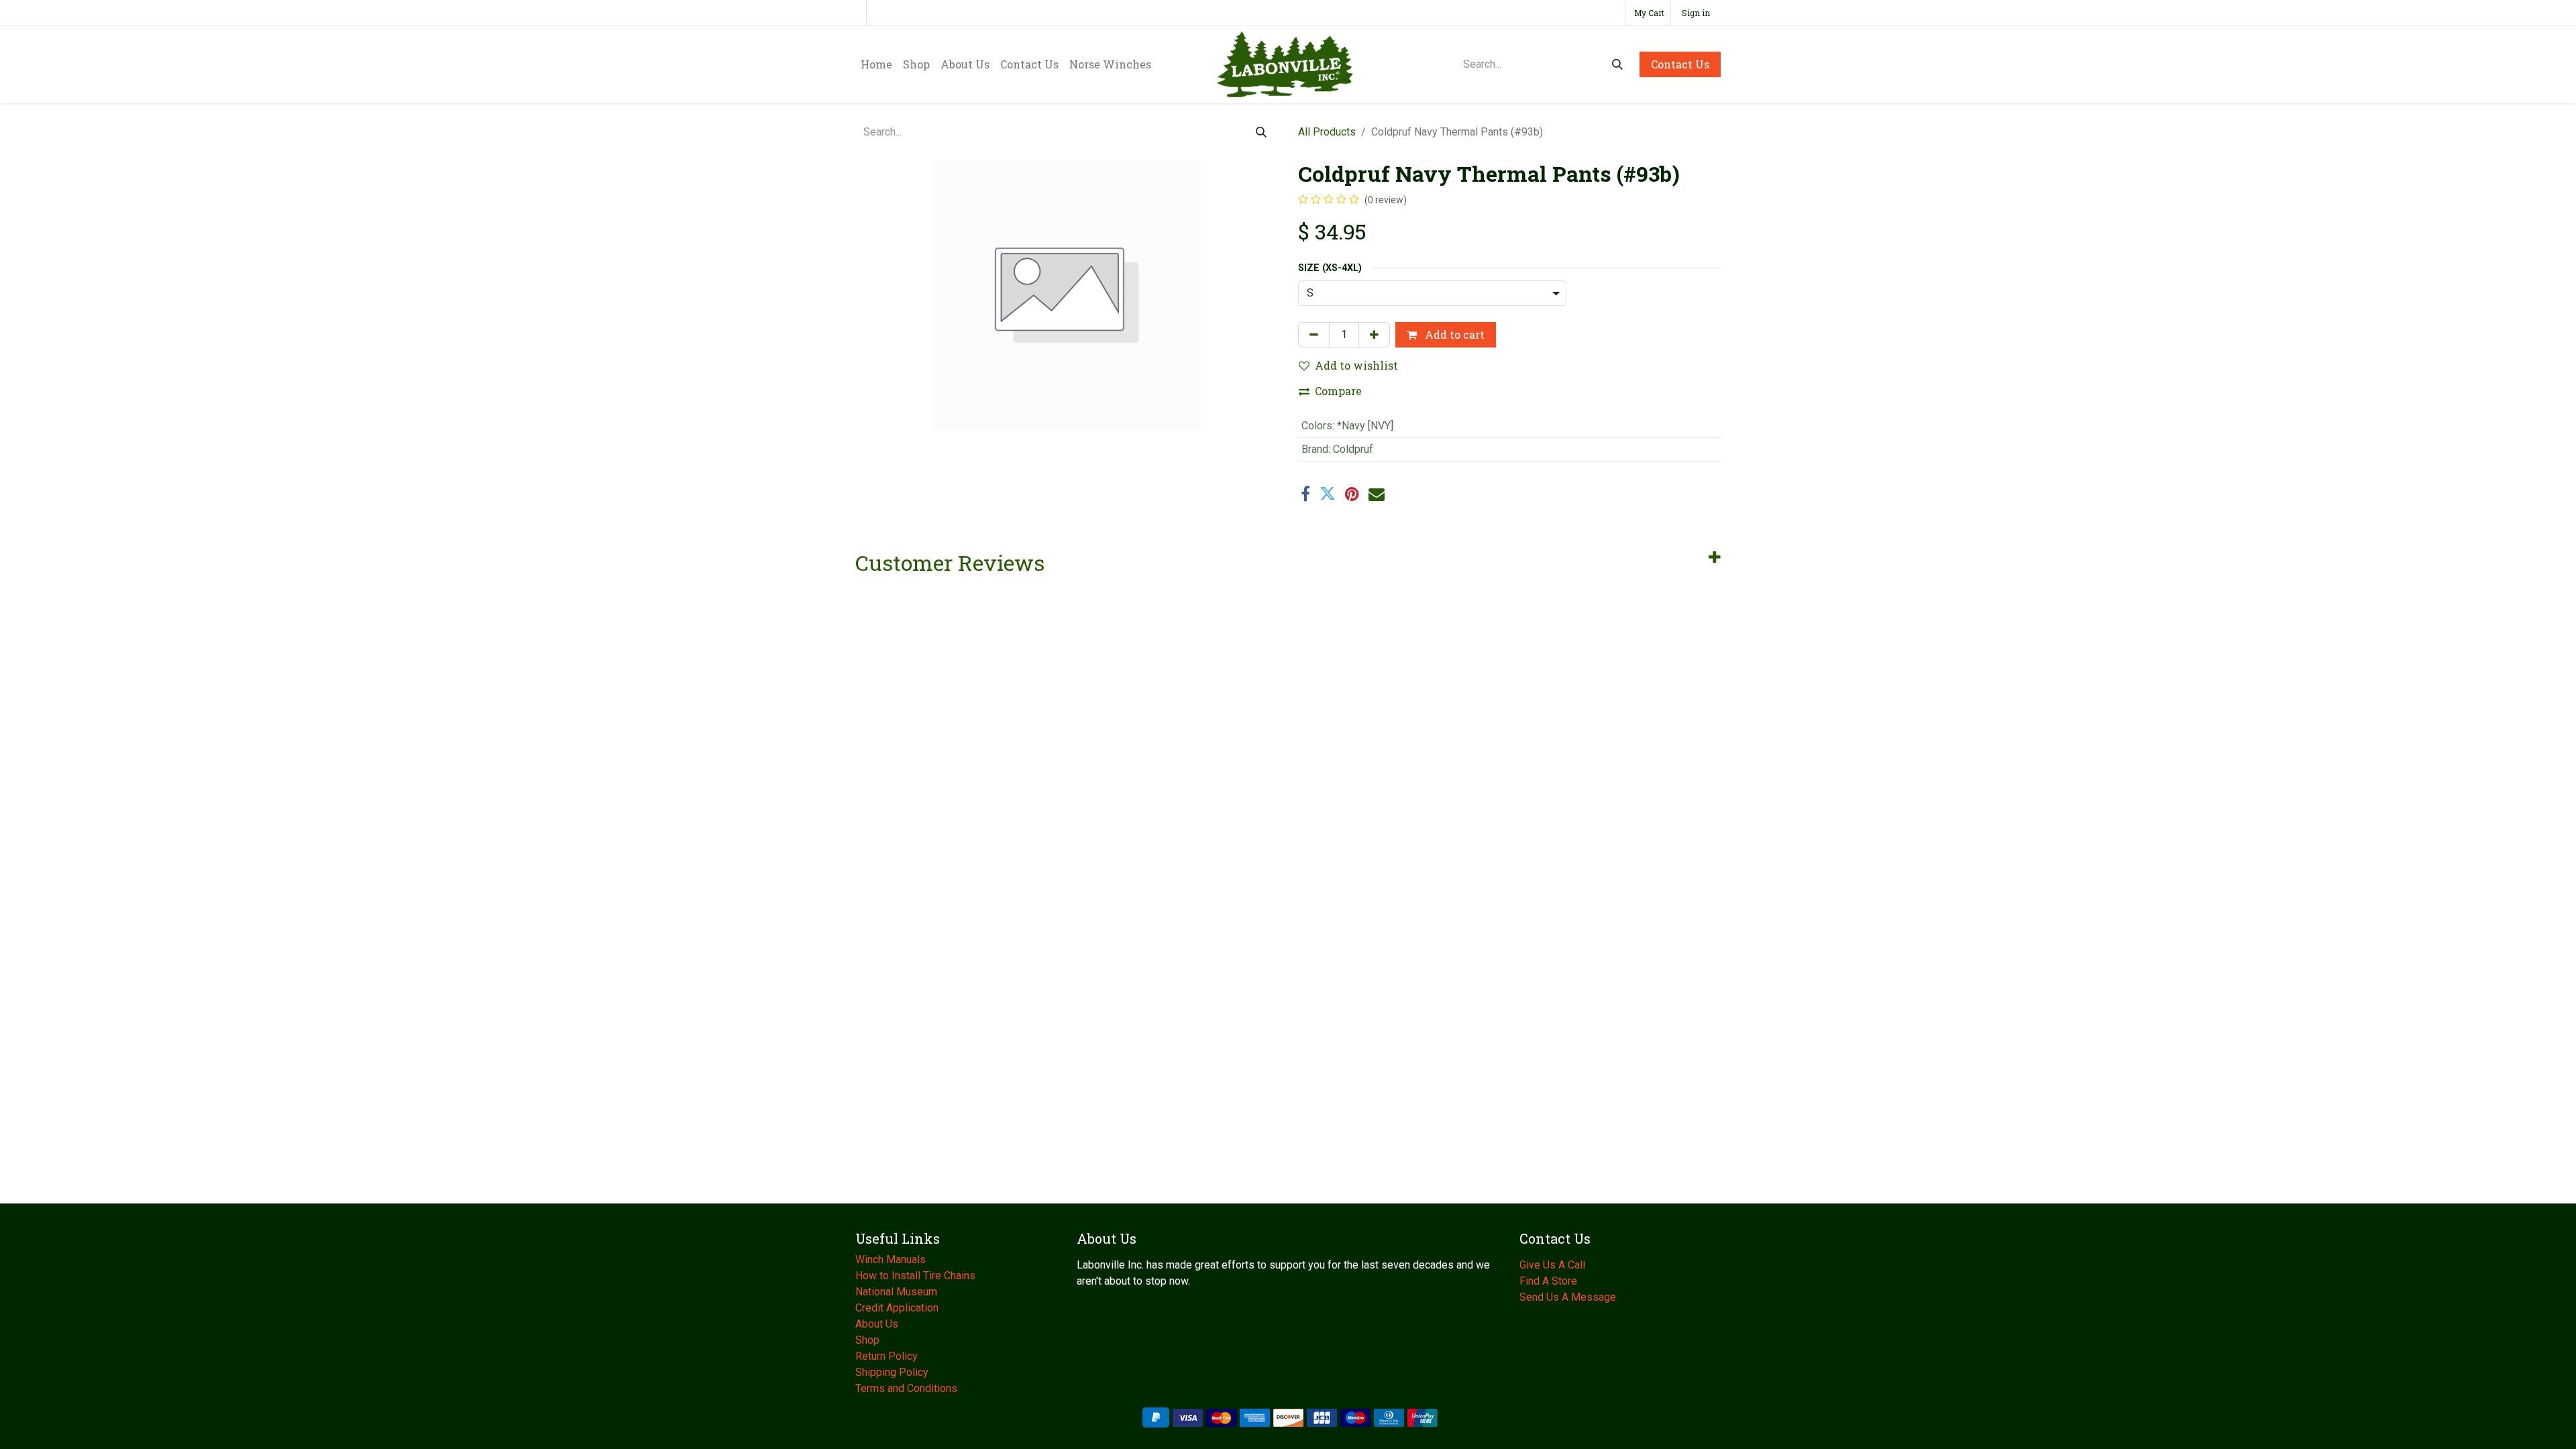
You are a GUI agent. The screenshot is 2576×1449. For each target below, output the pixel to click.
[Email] (1377, 494)
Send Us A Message (1568, 1297)
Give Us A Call (1552, 1265)
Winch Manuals (891, 1259)
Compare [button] (1338, 391)
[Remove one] (1314, 335)
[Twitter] (1328, 494)
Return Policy (887, 1356)
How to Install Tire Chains (915, 1276)
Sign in (1696, 13)
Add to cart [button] (1453, 334)
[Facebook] (1305, 494)
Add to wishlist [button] (1356, 365)
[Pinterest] (1352, 494)
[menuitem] (876, 64)
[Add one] (1374, 335)
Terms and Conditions (906, 1388)
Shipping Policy (892, 1372)
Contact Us (1680, 64)
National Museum (898, 1292)
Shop (867, 1340)
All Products (1327, 132)
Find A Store (1548, 1281)
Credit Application (898, 1308)
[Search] (1617, 64)
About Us (878, 1324)
